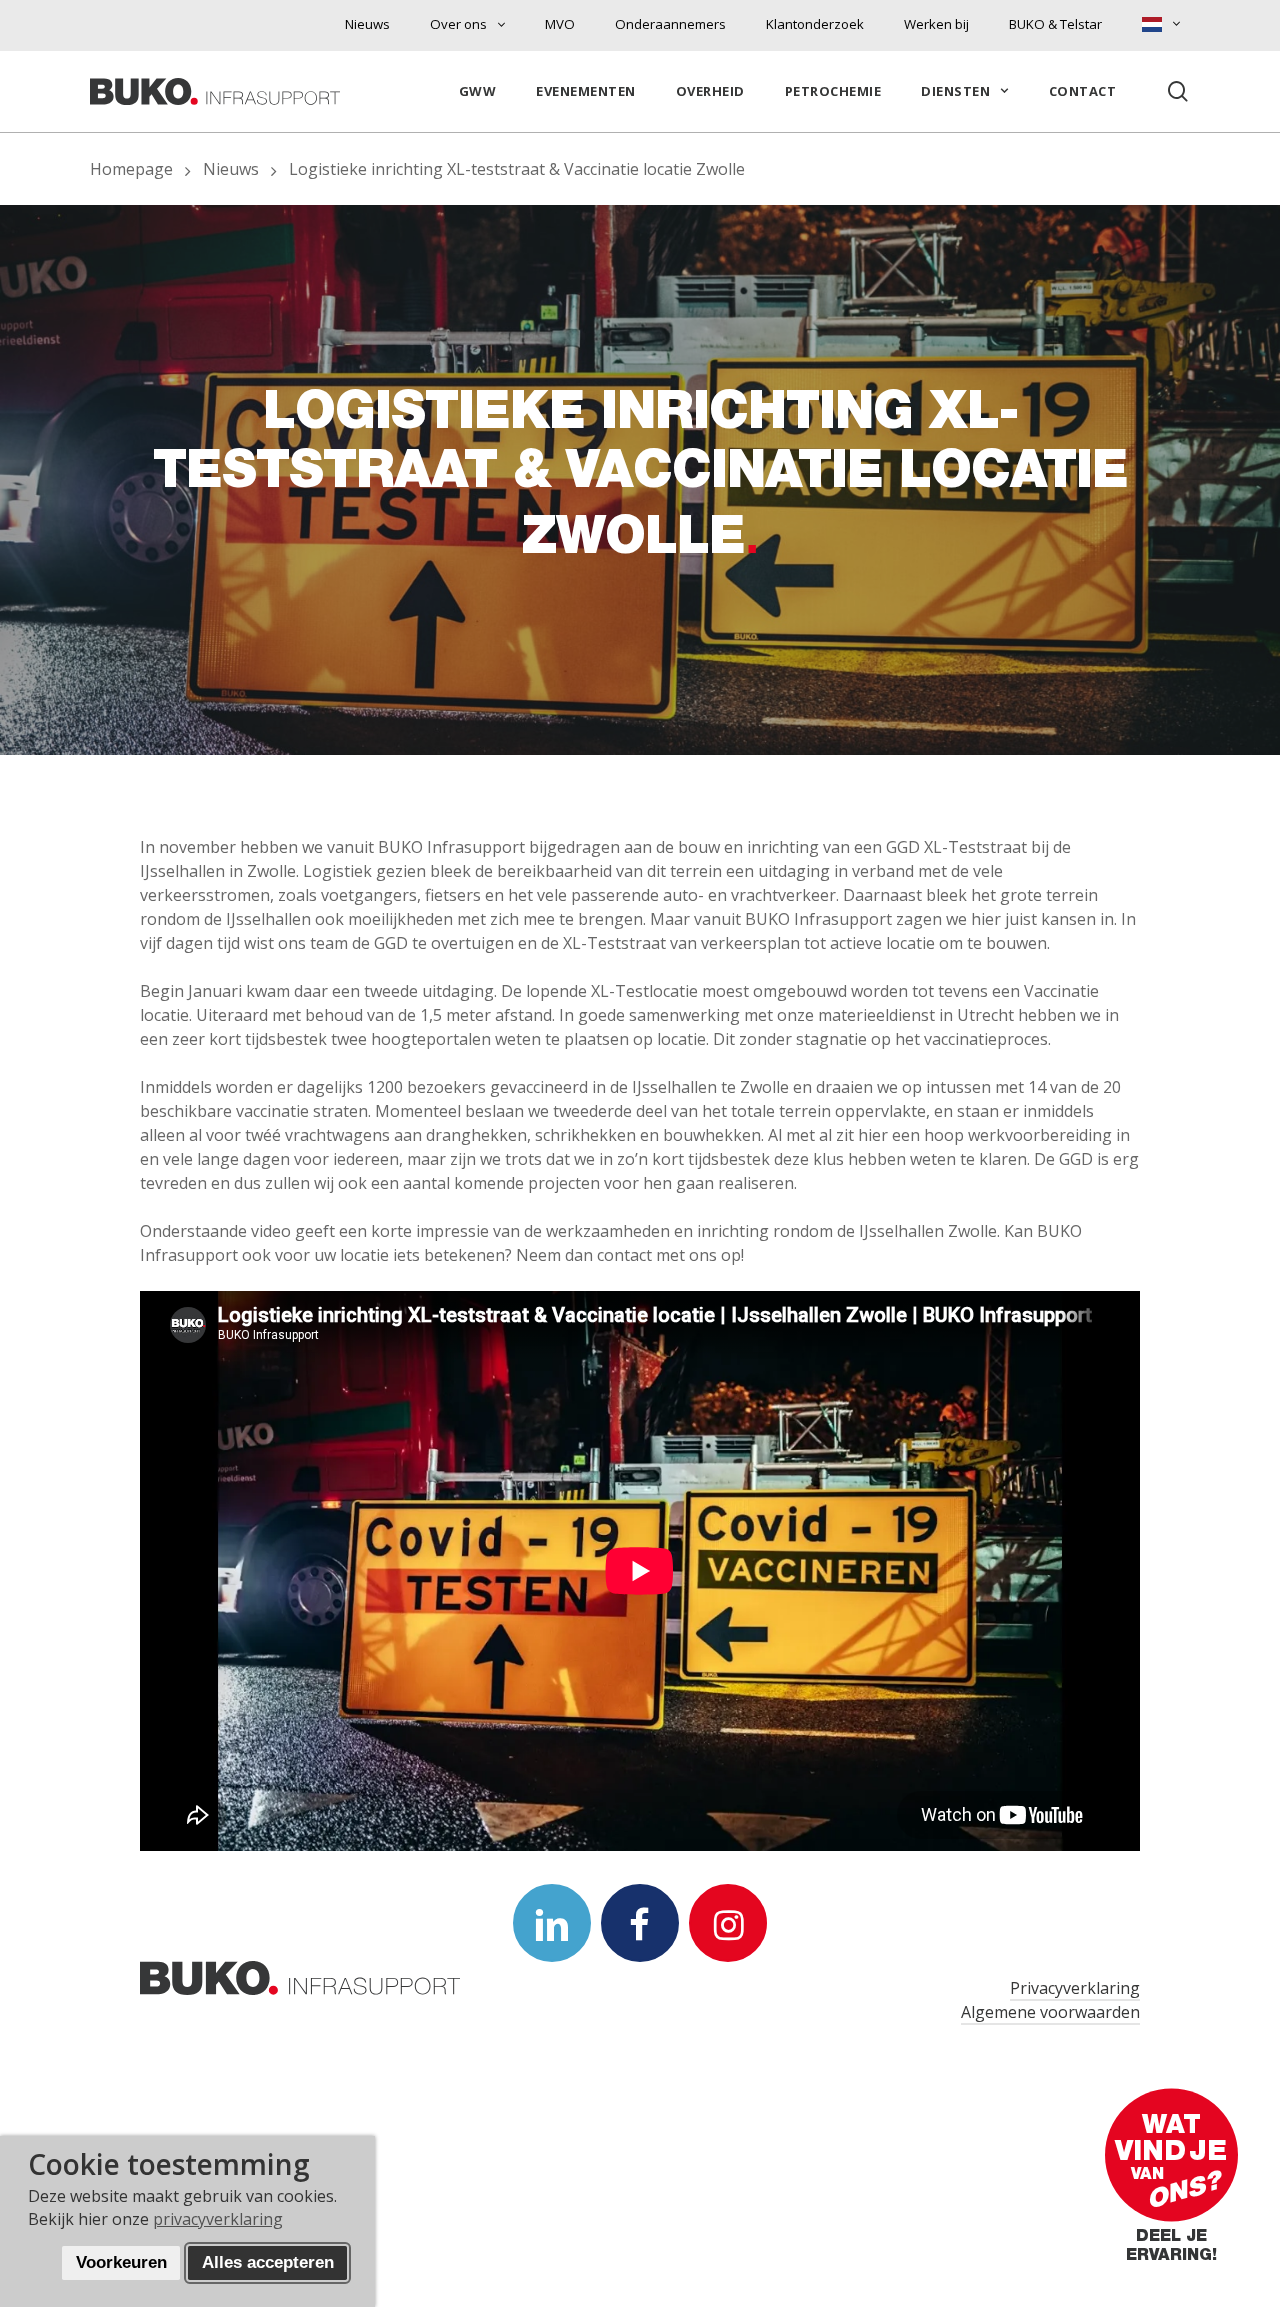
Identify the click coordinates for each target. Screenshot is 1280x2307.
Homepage (131, 169)
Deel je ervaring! (1171, 2248)
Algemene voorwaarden (1050, 2012)
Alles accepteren (268, 2262)
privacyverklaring (218, 2219)
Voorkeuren (121, 2262)
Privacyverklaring (1075, 1988)
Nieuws (231, 169)
